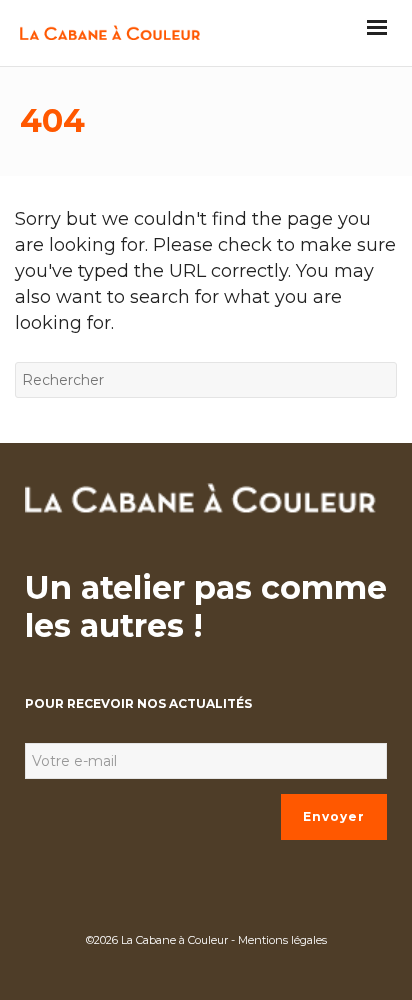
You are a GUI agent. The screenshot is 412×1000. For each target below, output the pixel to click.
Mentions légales (282, 940)
